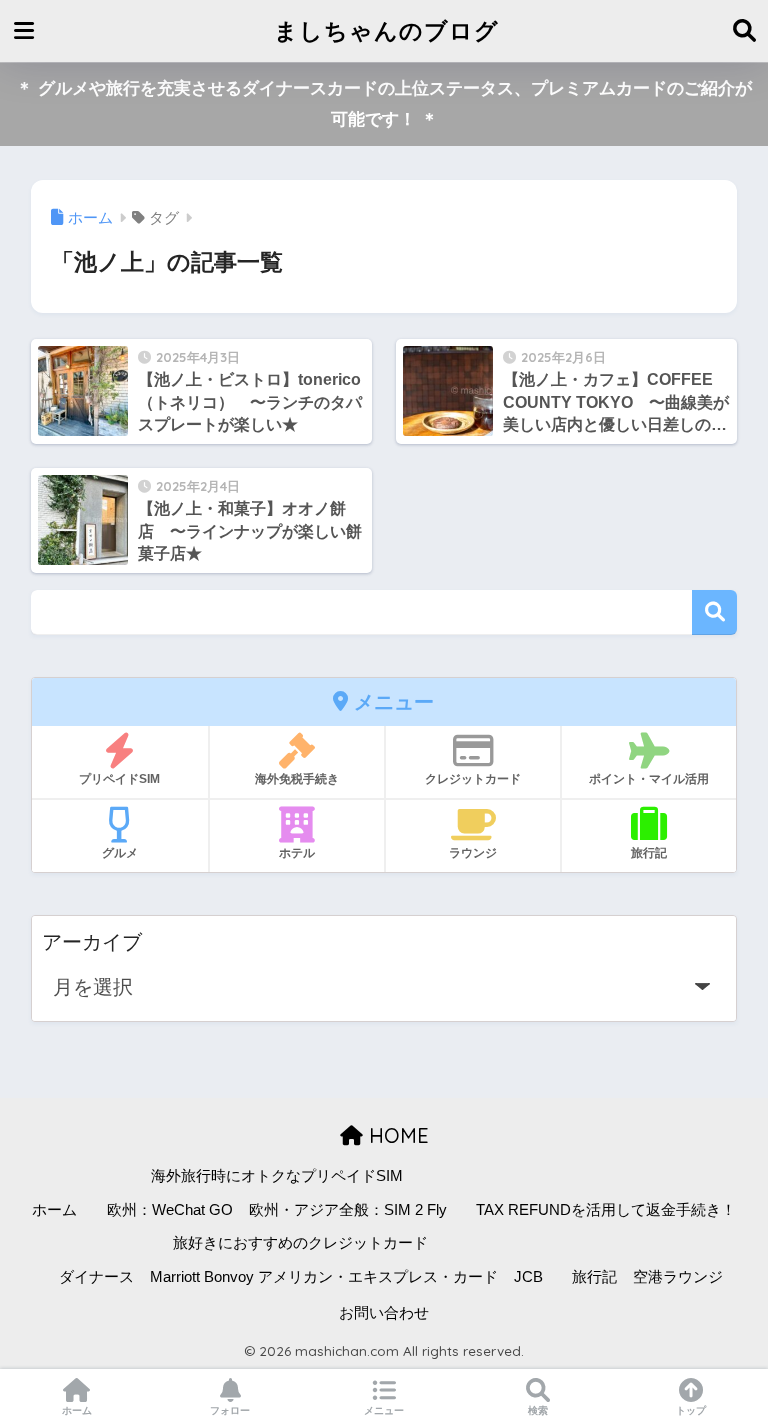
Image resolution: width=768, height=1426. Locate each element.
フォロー (230, 1410)
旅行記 (594, 1277)
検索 (714, 612)
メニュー (384, 1410)
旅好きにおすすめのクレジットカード (300, 1243)
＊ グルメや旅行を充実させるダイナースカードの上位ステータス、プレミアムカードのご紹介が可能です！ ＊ (384, 104)
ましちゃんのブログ (386, 30)
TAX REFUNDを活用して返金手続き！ (606, 1210)
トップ (691, 1410)
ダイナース (96, 1277)
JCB (528, 1277)
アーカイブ (92, 942)
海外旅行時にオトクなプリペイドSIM (277, 1176)
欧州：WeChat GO (170, 1210)
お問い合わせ (384, 1313)
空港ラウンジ (678, 1277)
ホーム (54, 1210)
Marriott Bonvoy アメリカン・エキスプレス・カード (324, 1277)
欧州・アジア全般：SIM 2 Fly (348, 1210)
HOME (396, 1135)
